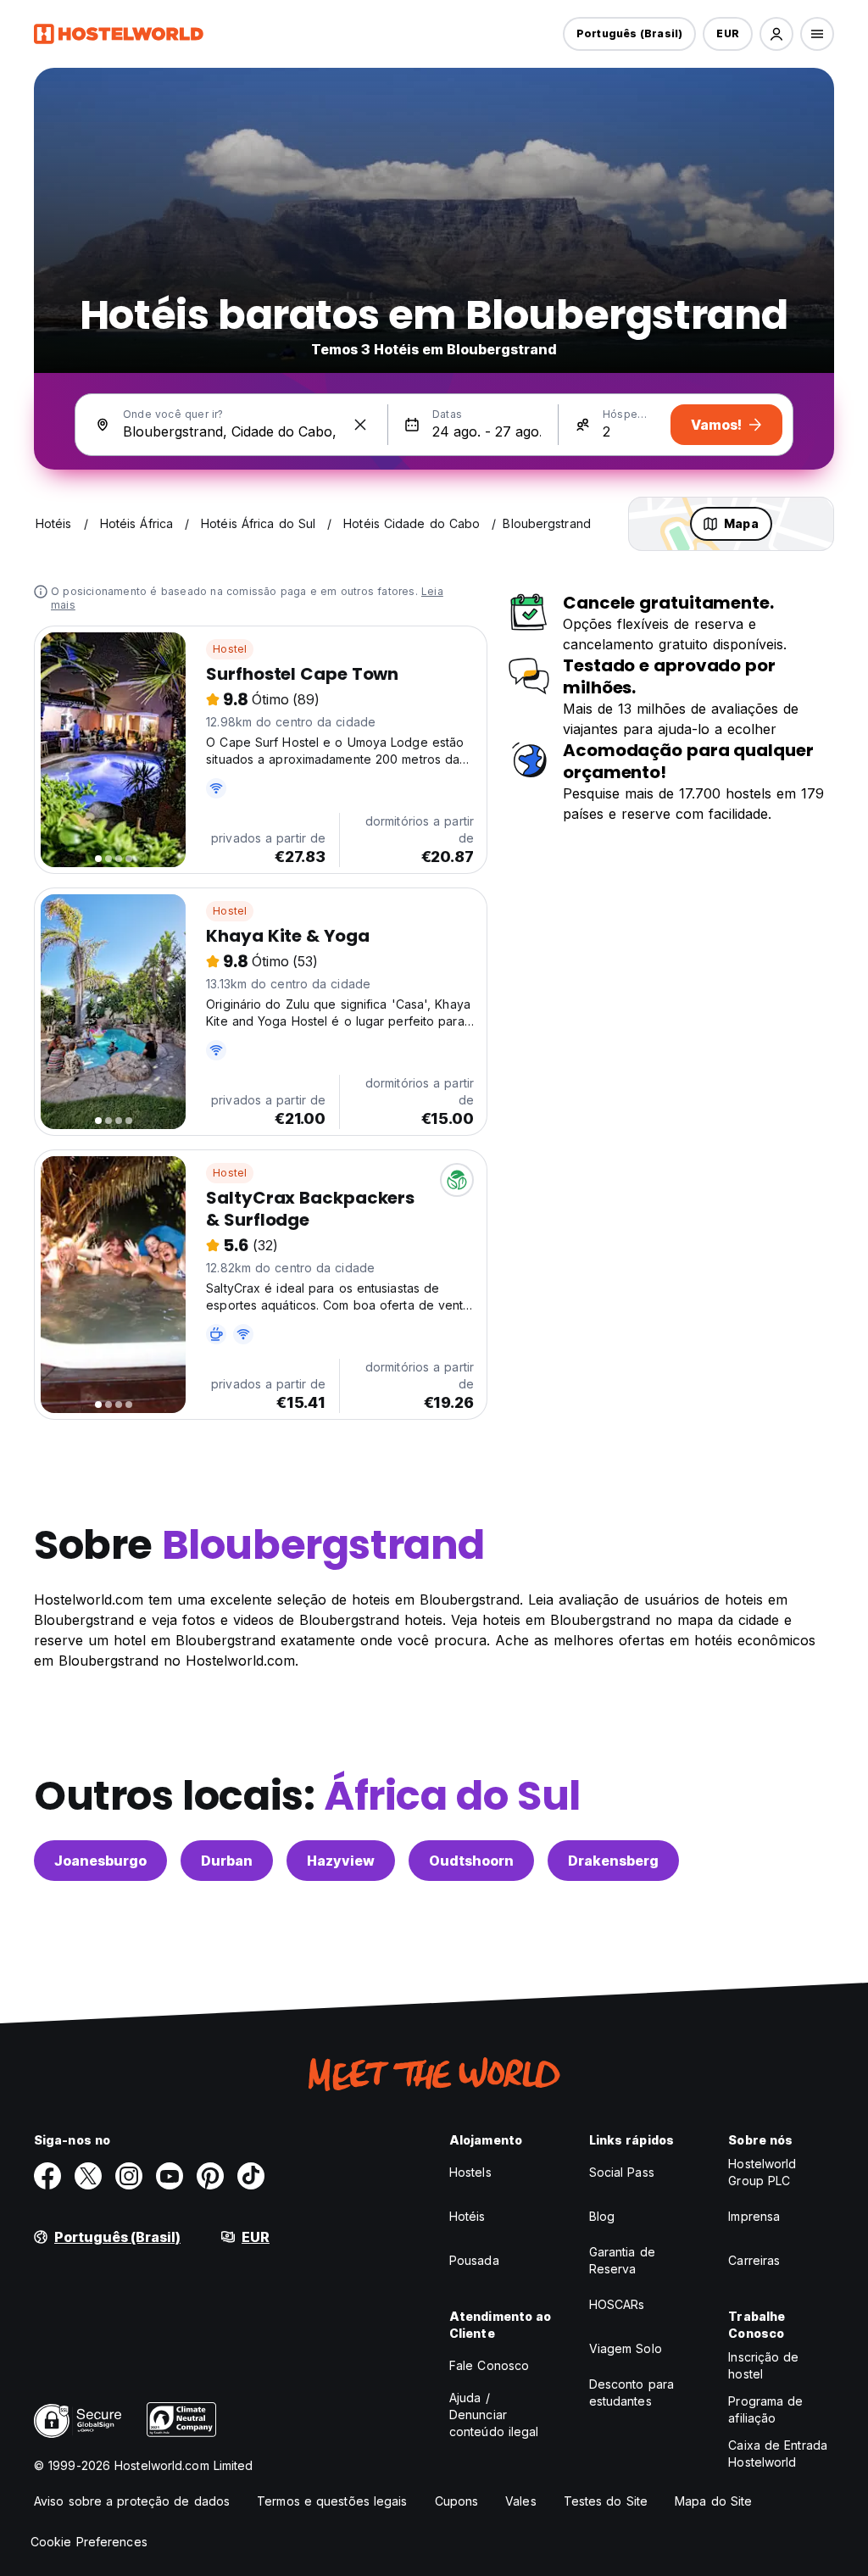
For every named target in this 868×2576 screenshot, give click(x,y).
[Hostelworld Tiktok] (251, 2176)
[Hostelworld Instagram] (129, 2176)
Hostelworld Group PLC (762, 2172)
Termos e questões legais (332, 2501)
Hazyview (341, 1861)
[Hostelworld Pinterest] (210, 2176)
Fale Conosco (489, 2365)
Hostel (230, 649)
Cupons (457, 2501)
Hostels (470, 2172)
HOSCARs (617, 2304)
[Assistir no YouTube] (170, 2176)
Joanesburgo (100, 1861)
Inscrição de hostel (763, 2365)
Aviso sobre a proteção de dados (132, 2501)
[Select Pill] (776, 34)
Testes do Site (606, 2501)
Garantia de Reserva (622, 2260)
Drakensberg (613, 1861)
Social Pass (622, 2172)
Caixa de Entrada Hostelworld (778, 2454)
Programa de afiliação (765, 2409)
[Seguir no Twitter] (88, 2176)
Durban (227, 1861)
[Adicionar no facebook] (47, 2176)
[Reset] (360, 425)
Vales (521, 2501)
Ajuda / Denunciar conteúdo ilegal (494, 2415)
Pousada (474, 2260)
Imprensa (754, 2216)
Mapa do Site (713, 2501)
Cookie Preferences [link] (89, 2542)
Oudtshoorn (471, 1861)
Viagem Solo (626, 2348)
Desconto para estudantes (632, 2392)
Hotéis (467, 2216)
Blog (602, 2216)
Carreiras (754, 2260)
